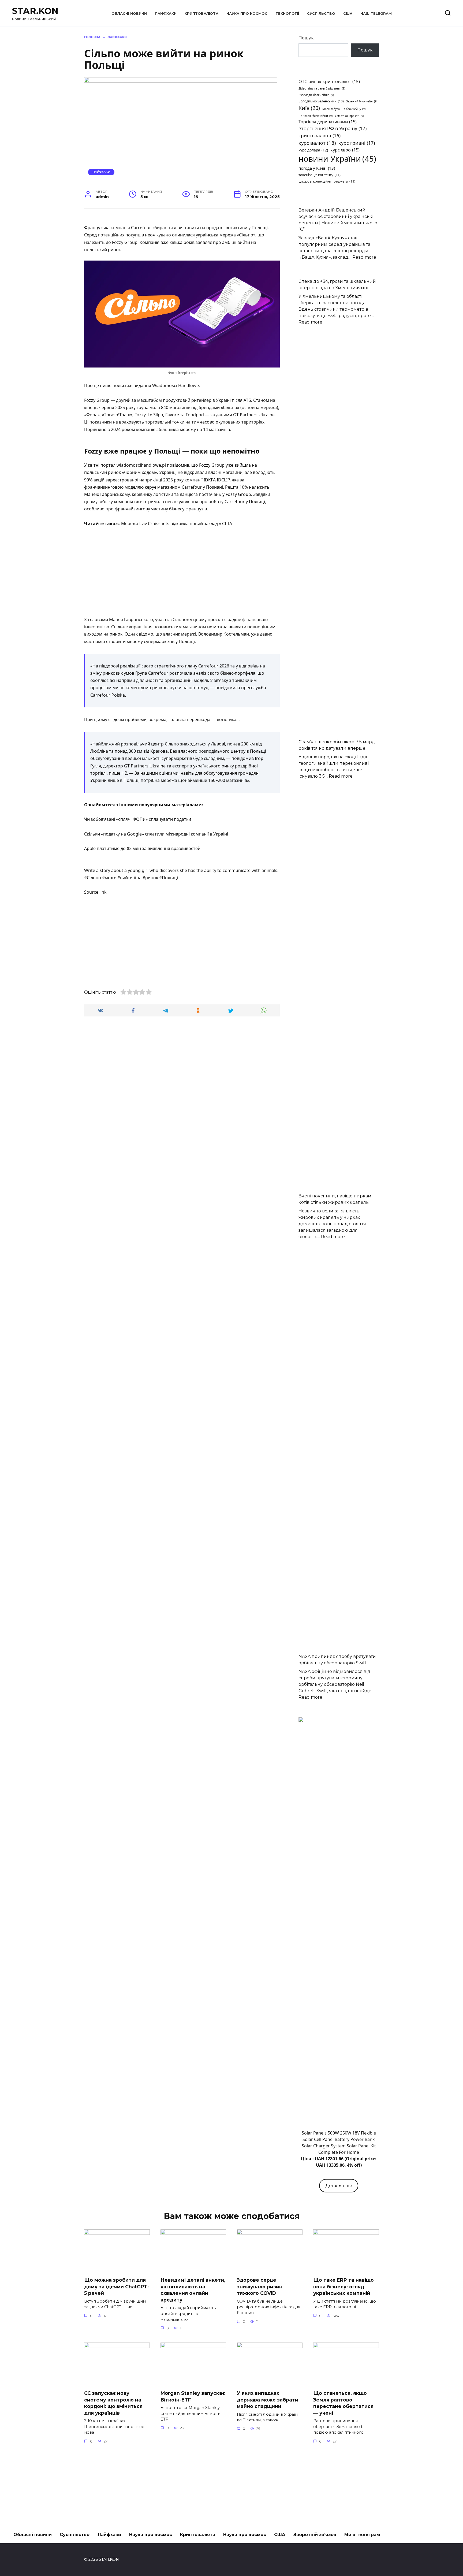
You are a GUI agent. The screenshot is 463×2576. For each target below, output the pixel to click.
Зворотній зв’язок (315, 2535)
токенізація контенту (320, 175)
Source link (95, 892)
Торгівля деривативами (328, 122)
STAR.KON (35, 11)
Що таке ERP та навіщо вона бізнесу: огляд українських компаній (343, 2287)
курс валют (317, 143)
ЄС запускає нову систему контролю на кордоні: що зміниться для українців (113, 2403)
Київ (309, 108)
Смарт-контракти (349, 116)
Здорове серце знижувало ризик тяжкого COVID (259, 2287)
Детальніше (339, 2186)
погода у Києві (317, 168)
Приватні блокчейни (315, 116)
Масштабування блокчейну (344, 109)
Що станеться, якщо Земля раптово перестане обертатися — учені (343, 2403)
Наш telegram (376, 14)
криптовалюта (320, 136)
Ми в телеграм (362, 2535)
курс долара (313, 150)
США (348, 14)
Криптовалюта (201, 14)
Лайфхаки (166, 14)
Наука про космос (247, 14)
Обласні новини (129, 14)
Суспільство (321, 14)
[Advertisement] (182, 572)
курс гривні (357, 143)
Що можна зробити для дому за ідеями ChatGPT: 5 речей (116, 2287)
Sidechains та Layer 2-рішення (322, 88)
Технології (287, 14)
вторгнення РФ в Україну (333, 128)
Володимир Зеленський (321, 101)
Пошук (306, 38)
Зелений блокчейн (362, 101)
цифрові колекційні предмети (327, 181)
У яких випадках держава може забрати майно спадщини (268, 2400)
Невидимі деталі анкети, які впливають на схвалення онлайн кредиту (193, 2290)
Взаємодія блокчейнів (316, 95)
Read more (364, 257)
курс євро (345, 150)
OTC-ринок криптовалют (329, 81)
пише (106, 385)
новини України (337, 159)
